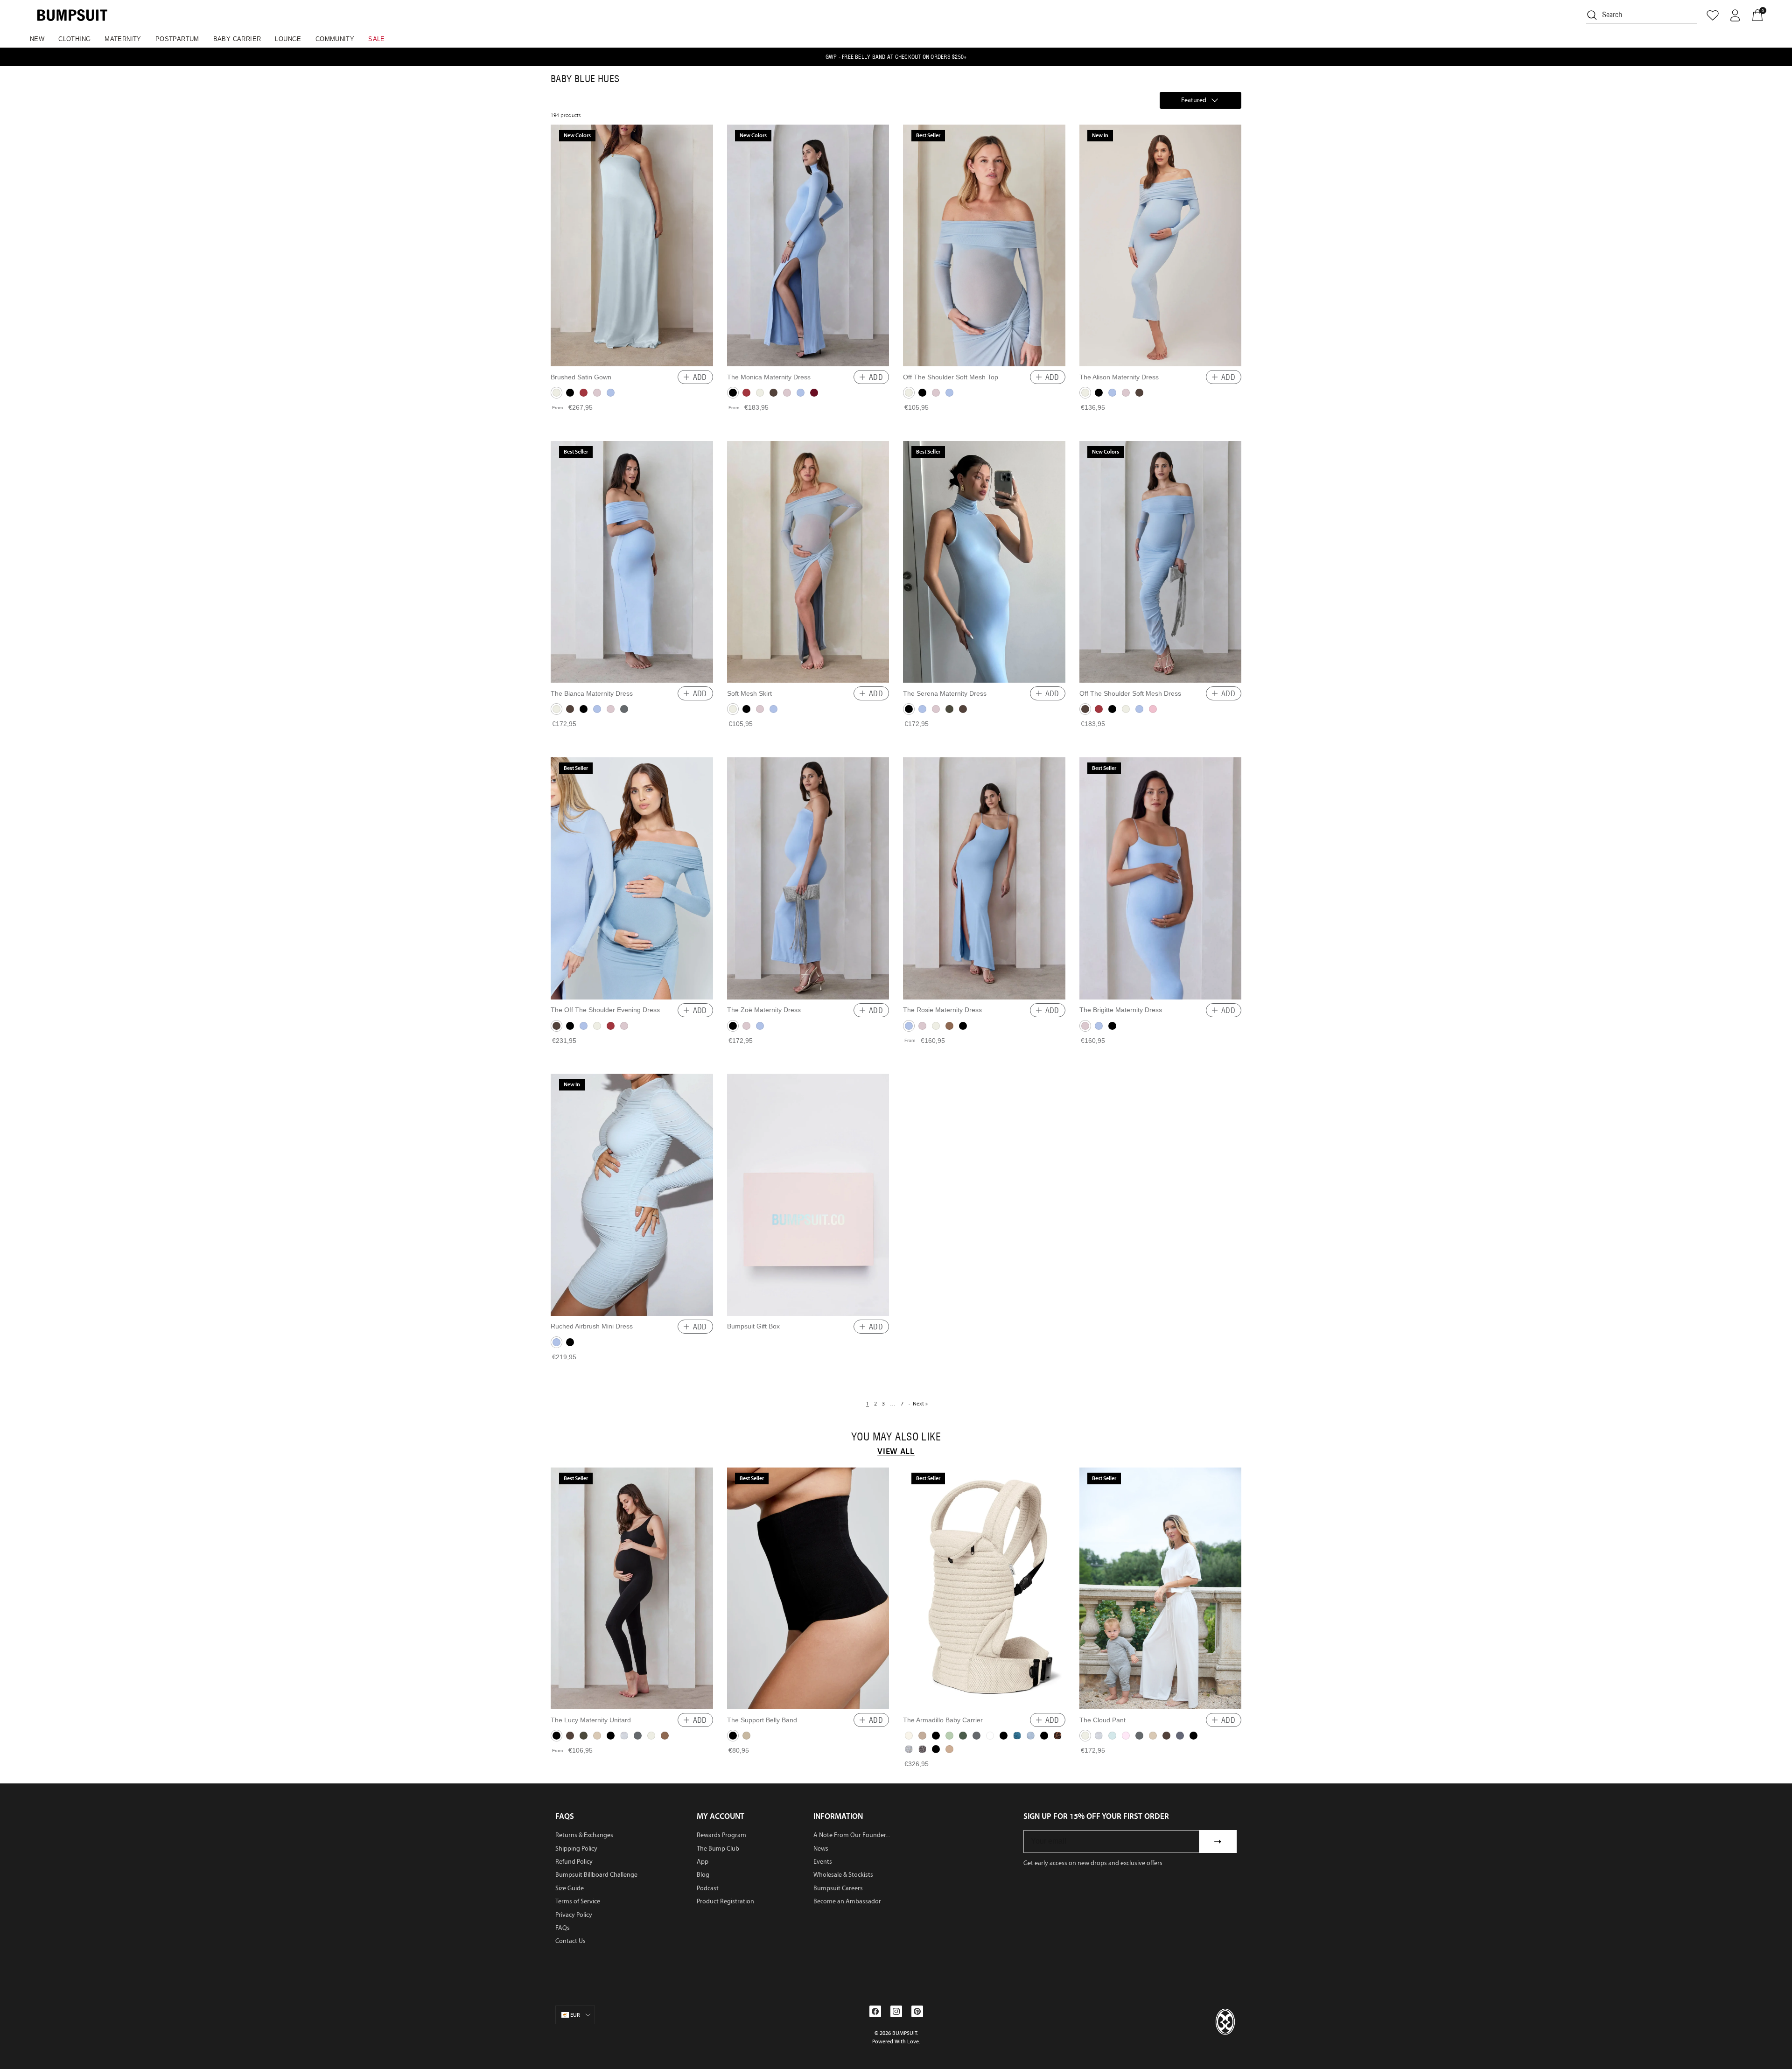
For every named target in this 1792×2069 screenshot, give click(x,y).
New (37, 39)
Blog (703, 1875)
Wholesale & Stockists (843, 1875)
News (821, 1849)
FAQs (563, 1928)
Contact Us (570, 1941)
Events (823, 1862)
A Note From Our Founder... (852, 1835)
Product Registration (725, 1901)
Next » (920, 1404)
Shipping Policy (576, 1849)
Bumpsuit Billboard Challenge (596, 1875)
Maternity (123, 39)
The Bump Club (718, 1849)
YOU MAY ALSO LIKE (896, 1437)
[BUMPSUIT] (72, 15)
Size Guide (570, 1888)
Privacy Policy (574, 1915)
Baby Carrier (237, 39)
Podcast (708, 1888)
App (703, 1862)
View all (896, 1451)
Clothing (74, 39)
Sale (377, 39)
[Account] (1735, 15)
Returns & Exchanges (584, 1835)
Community (335, 39)
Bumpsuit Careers (838, 1888)
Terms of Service (578, 1901)
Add (700, 377)
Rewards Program (721, 1835)
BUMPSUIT (905, 2033)
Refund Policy (574, 1862)
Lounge (288, 39)
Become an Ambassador (847, 1901)
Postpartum (177, 39)
